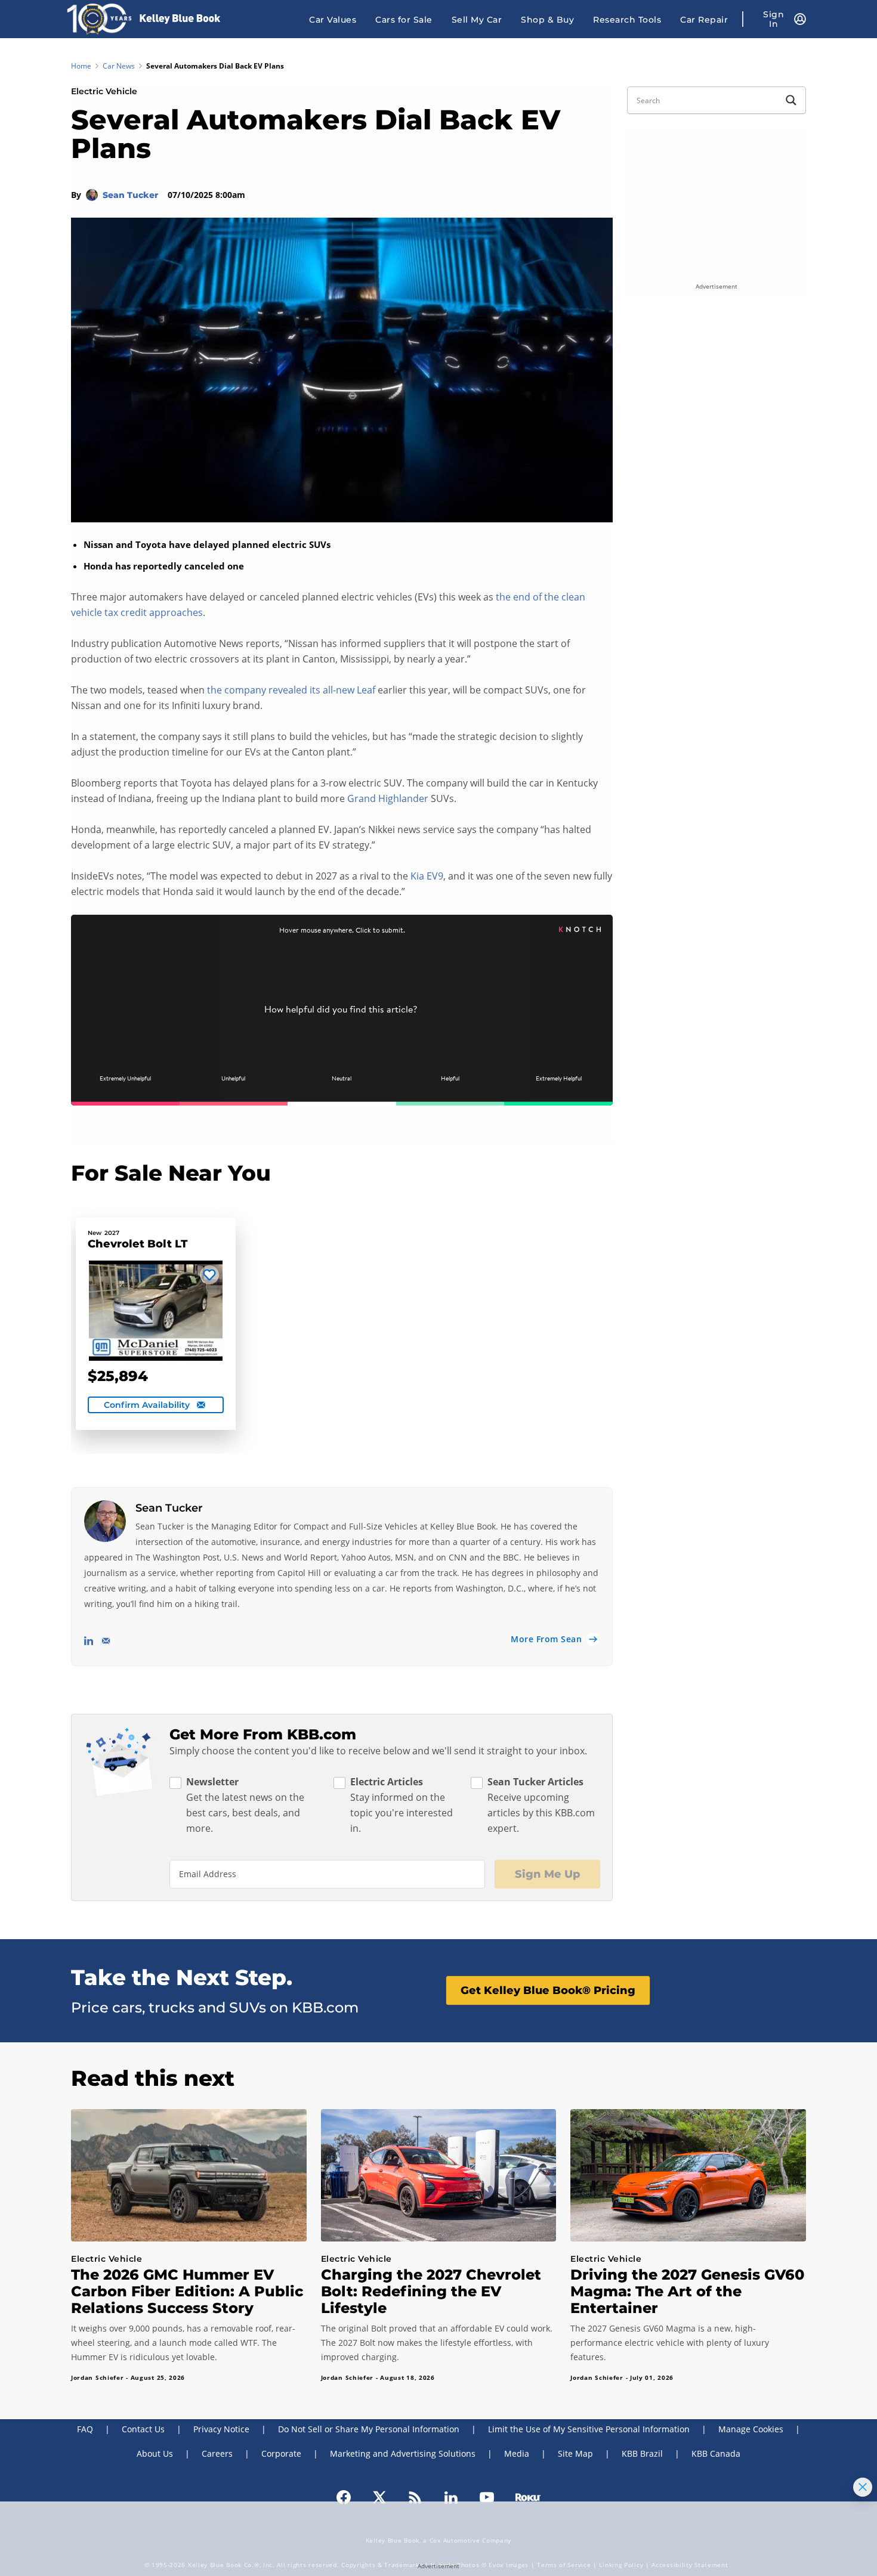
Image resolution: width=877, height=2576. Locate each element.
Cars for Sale (404, 20)
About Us (155, 2453)
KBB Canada (716, 2453)
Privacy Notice (221, 2429)
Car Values (333, 20)
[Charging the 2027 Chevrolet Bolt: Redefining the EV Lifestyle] (439, 2175)
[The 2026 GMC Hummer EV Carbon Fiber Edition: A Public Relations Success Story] (189, 2175)
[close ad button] (863, 2487)
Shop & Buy (547, 20)
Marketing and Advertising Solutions (403, 2453)
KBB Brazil (642, 2453)
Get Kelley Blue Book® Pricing (548, 1990)
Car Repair (704, 20)
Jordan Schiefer (98, 2377)
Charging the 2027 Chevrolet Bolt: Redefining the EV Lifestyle (431, 2291)
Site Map (575, 2453)
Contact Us (143, 2429)
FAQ (85, 2429)
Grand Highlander (388, 798)
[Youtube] (487, 2496)
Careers (217, 2453)
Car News (119, 66)
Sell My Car (477, 20)
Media (517, 2453)
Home (81, 66)
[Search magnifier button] (791, 100)
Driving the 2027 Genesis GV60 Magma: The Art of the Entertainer (687, 2291)
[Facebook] (344, 2496)
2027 (112, 1233)
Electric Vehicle (104, 91)
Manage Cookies (751, 2429)
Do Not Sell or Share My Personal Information (369, 2429)
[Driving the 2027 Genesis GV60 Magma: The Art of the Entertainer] (688, 2175)
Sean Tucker (132, 195)
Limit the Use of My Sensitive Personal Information (589, 2429)
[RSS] (415, 2496)
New (95, 1233)
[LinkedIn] (451, 2496)
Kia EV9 (427, 876)
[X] (379, 2496)
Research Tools (627, 20)
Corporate (281, 2453)
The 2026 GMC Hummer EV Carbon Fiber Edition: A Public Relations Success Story (187, 2291)
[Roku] (528, 2496)
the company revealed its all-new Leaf (291, 690)
